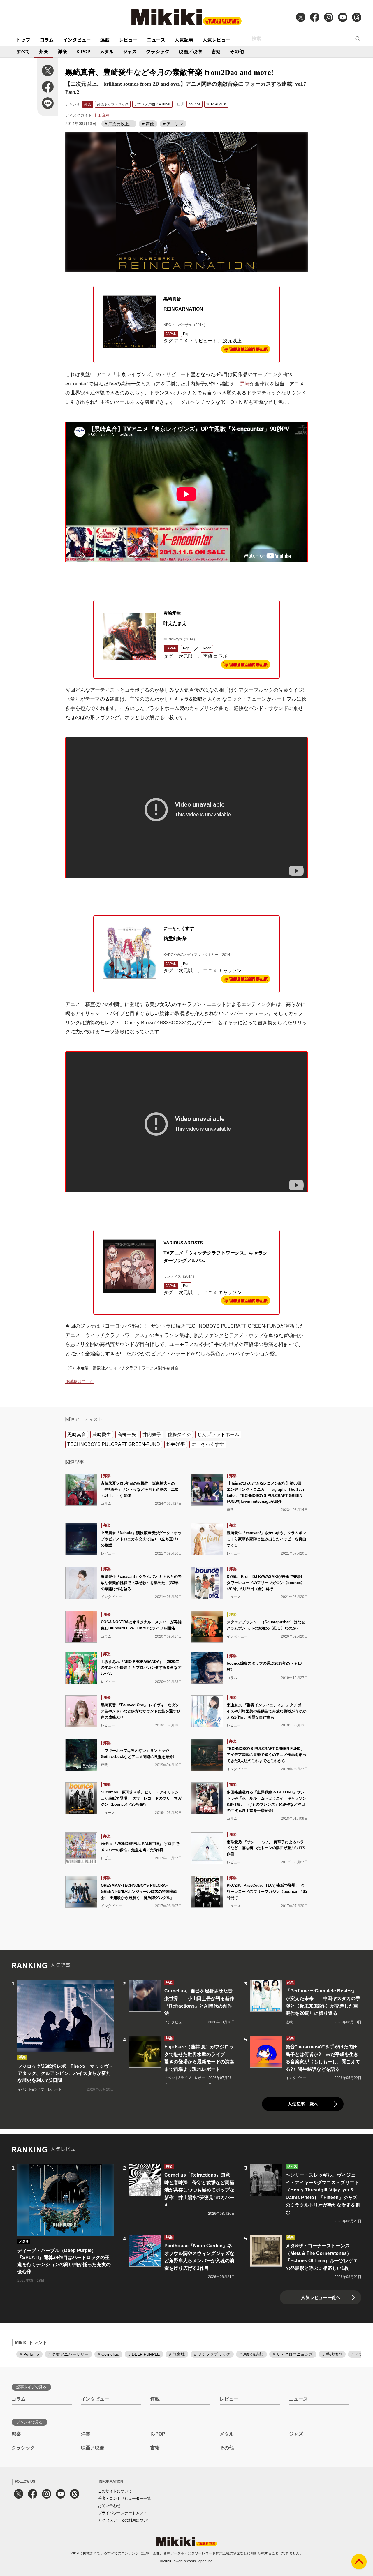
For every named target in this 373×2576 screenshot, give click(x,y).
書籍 (216, 51)
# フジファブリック (212, 2354)
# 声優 (148, 124)
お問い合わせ (109, 2506)
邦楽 (44, 51)
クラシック (158, 51)
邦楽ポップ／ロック (113, 104)
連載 (105, 40)
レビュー (128, 40)
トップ (23, 40)
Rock (207, 648)
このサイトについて (115, 2491)
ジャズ (130, 51)
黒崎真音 (172, 299)
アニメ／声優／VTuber (152, 104)
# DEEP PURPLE (144, 2354)
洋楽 (62, 51)
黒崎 (245, 384)
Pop (186, 334)
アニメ (181, 341)
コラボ (221, 656)
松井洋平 (176, 1444)
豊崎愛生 (172, 613)
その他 (237, 51)
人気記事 (184, 40)
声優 (208, 656)
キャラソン (230, 971)
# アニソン (173, 124)
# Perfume (29, 2354)
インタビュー (77, 40)
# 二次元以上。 (119, 124)
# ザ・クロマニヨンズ (293, 2354)
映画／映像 (190, 51)
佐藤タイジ (179, 1434)
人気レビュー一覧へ (321, 2297)
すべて (23, 51)
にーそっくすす (179, 928)
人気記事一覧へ (303, 2104)
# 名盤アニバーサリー (68, 2354)
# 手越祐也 (332, 2354)
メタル (107, 51)
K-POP (83, 51)
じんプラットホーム (218, 1434)
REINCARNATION (183, 309)
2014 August (216, 104)
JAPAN (171, 334)
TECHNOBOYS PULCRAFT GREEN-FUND (114, 1444)
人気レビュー (217, 40)
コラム (47, 40)
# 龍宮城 (177, 2354)
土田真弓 (102, 115)
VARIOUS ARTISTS (183, 1243)
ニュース (156, 40)
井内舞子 (152, 1434)
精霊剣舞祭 (175, 939)
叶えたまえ (175, 623)
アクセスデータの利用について (124, 2520)
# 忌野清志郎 (251, 2354)
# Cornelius (108, 2354)
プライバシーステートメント (123, 2513)
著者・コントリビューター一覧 (124, 2498)
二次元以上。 (232, 341)
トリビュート (203, 341)
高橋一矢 (127, 1434)
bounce (195, 104)
